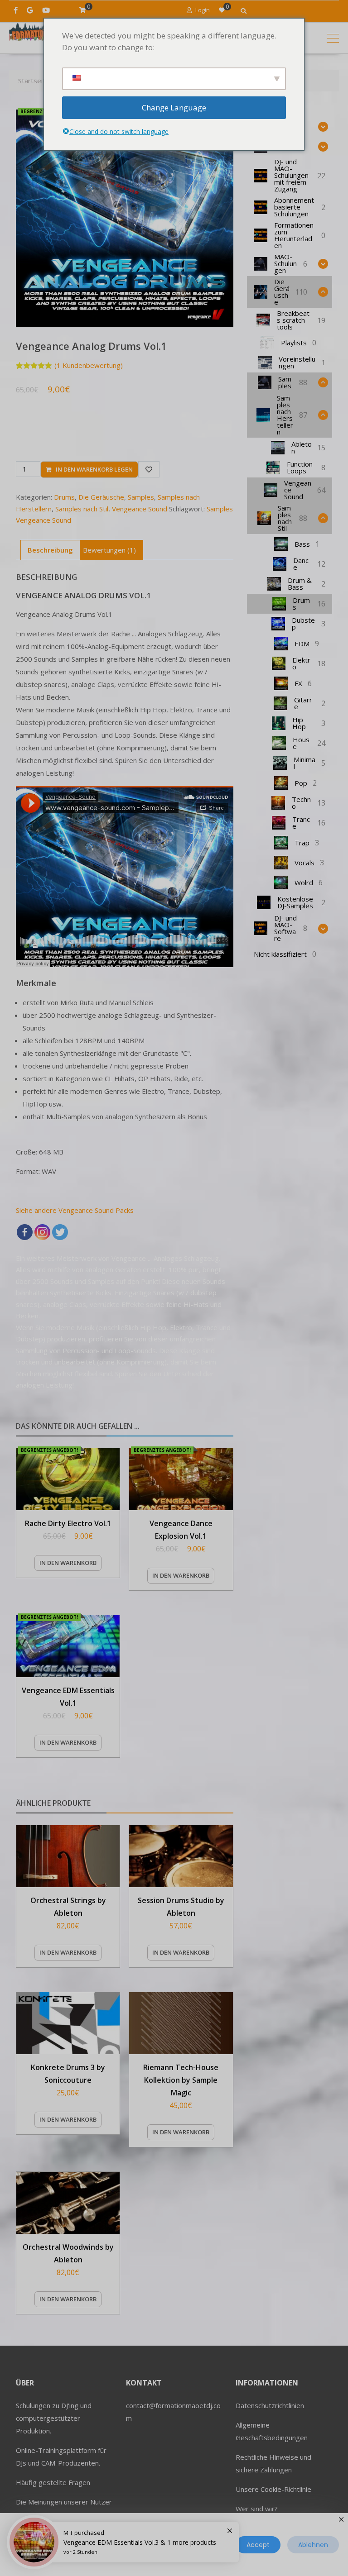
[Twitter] (60, 1232)
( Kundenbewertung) (89, 365)
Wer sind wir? (257, 2509)
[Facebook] (25, 1232)
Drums (64, 497)
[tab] (50, 550)
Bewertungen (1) (109, 550)
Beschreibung (50, 550)
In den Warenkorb (68, 1563)
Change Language (174, 107)
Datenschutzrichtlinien (270, 2405)
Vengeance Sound (140, 509)
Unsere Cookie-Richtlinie (273, 2489)
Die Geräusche (101, 497)
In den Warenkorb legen (94, 469)
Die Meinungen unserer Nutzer (64, 2502)
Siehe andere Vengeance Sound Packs (75, 1210)
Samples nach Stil (82, 509)
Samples (141, 497)
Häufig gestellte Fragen (53, 2482)
